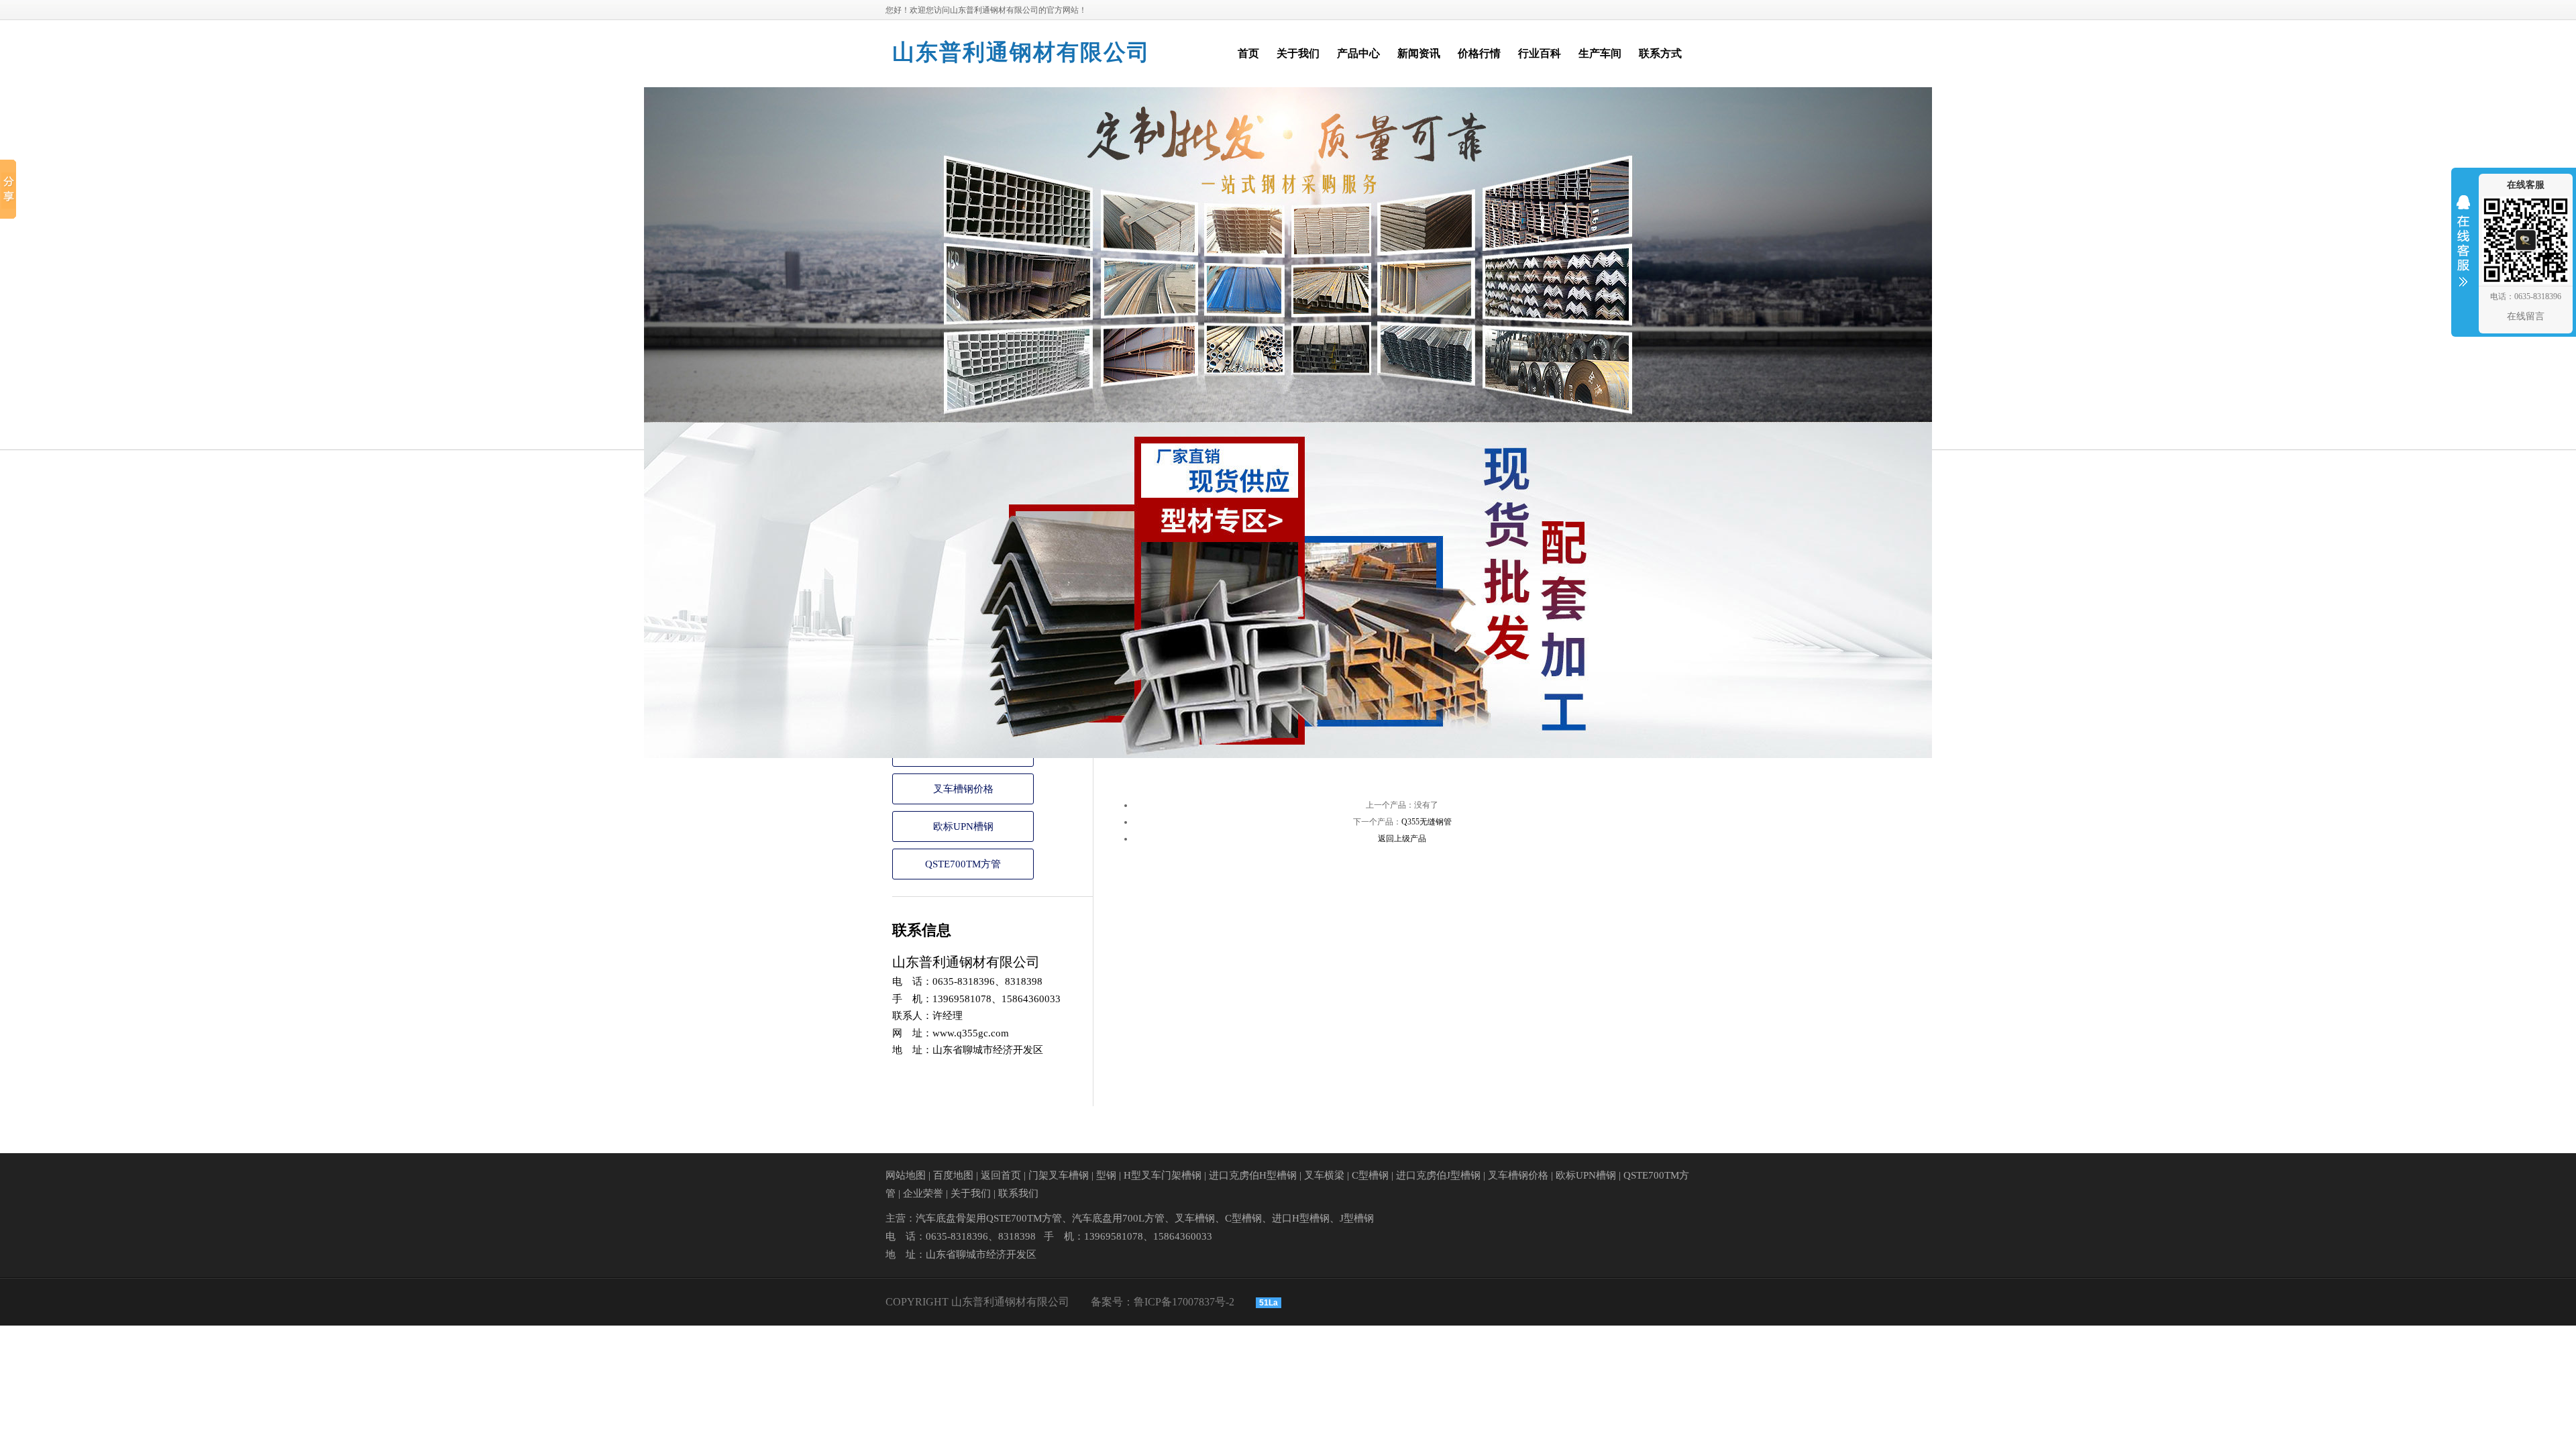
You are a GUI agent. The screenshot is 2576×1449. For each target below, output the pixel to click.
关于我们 (971, 1193)
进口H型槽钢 (1301, 1218)
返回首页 (1001, 1175)
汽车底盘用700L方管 (1118, 1218)
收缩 (2463, 250)
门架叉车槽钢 (1059, 1175)
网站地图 (906, 1175)
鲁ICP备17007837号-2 (1184, 1302)
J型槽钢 (1357, 1218)
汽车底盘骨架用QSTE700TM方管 (989, 1218)
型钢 (1106, 1175)
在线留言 (2526, 316)
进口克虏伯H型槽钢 (1253, 1175)
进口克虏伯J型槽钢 (1438, 1175)
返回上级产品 (1402, 839)
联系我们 (1018, 1193)
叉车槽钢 (1195, 1218)
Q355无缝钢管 (1427, 822)
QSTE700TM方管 (963, 864)
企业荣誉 (923, 1193)
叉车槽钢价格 (963, 789)
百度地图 (953, 1175)
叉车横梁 (1324, 1175)
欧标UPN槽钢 (963, 826)
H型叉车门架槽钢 (1163, 1175)
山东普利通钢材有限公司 (1021, 52)
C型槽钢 (1370, 1175)
